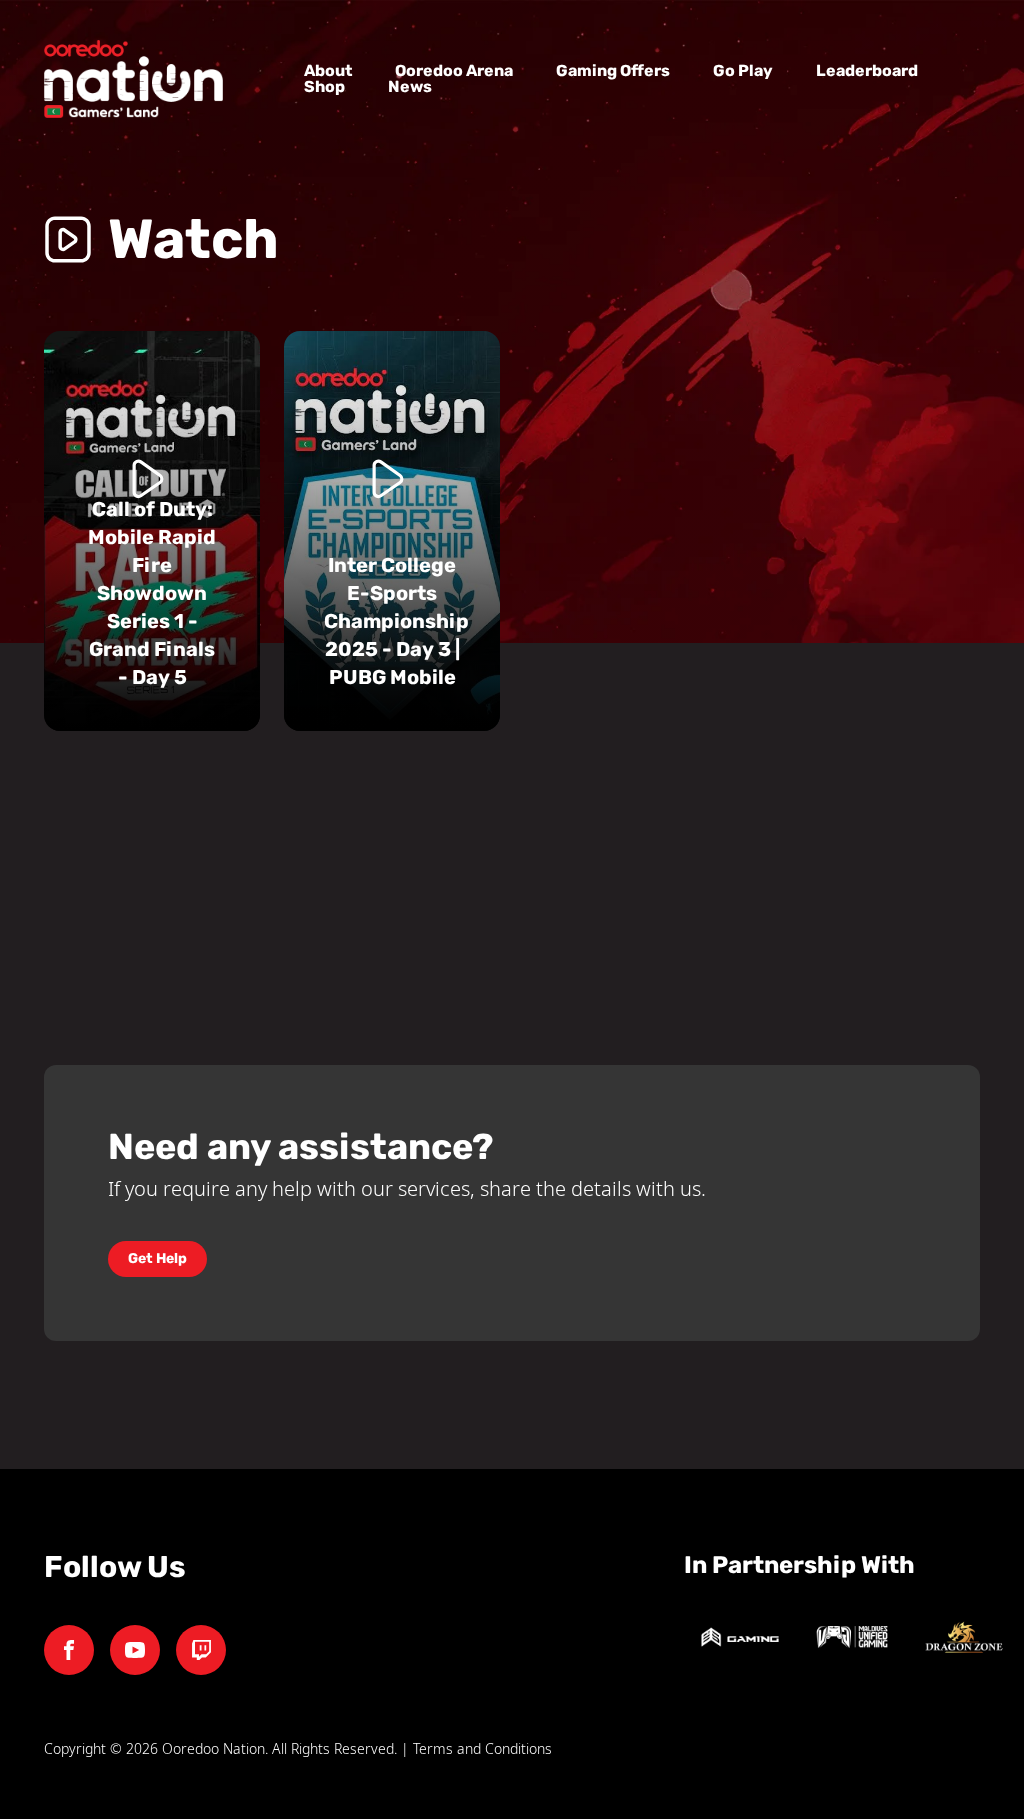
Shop (324, 86)
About (328, 70)
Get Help (157, 1258)
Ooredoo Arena (454, 70)
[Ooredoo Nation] (201, 1650)
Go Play (743, 70)
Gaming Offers (613, 70)
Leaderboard (867, 70)
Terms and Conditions (482, 1748)
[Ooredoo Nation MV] (69, 1650)
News (410, 86)
